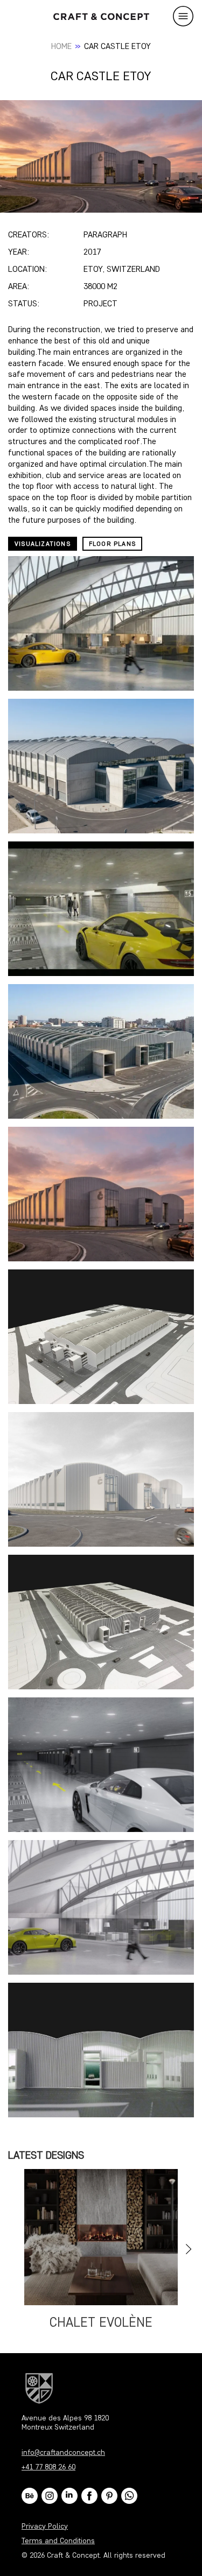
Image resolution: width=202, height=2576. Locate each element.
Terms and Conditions (58, 2541)
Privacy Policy (45, 2526)
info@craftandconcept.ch (63, 2452)
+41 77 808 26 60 (48, 2467)
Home (61, 46)
